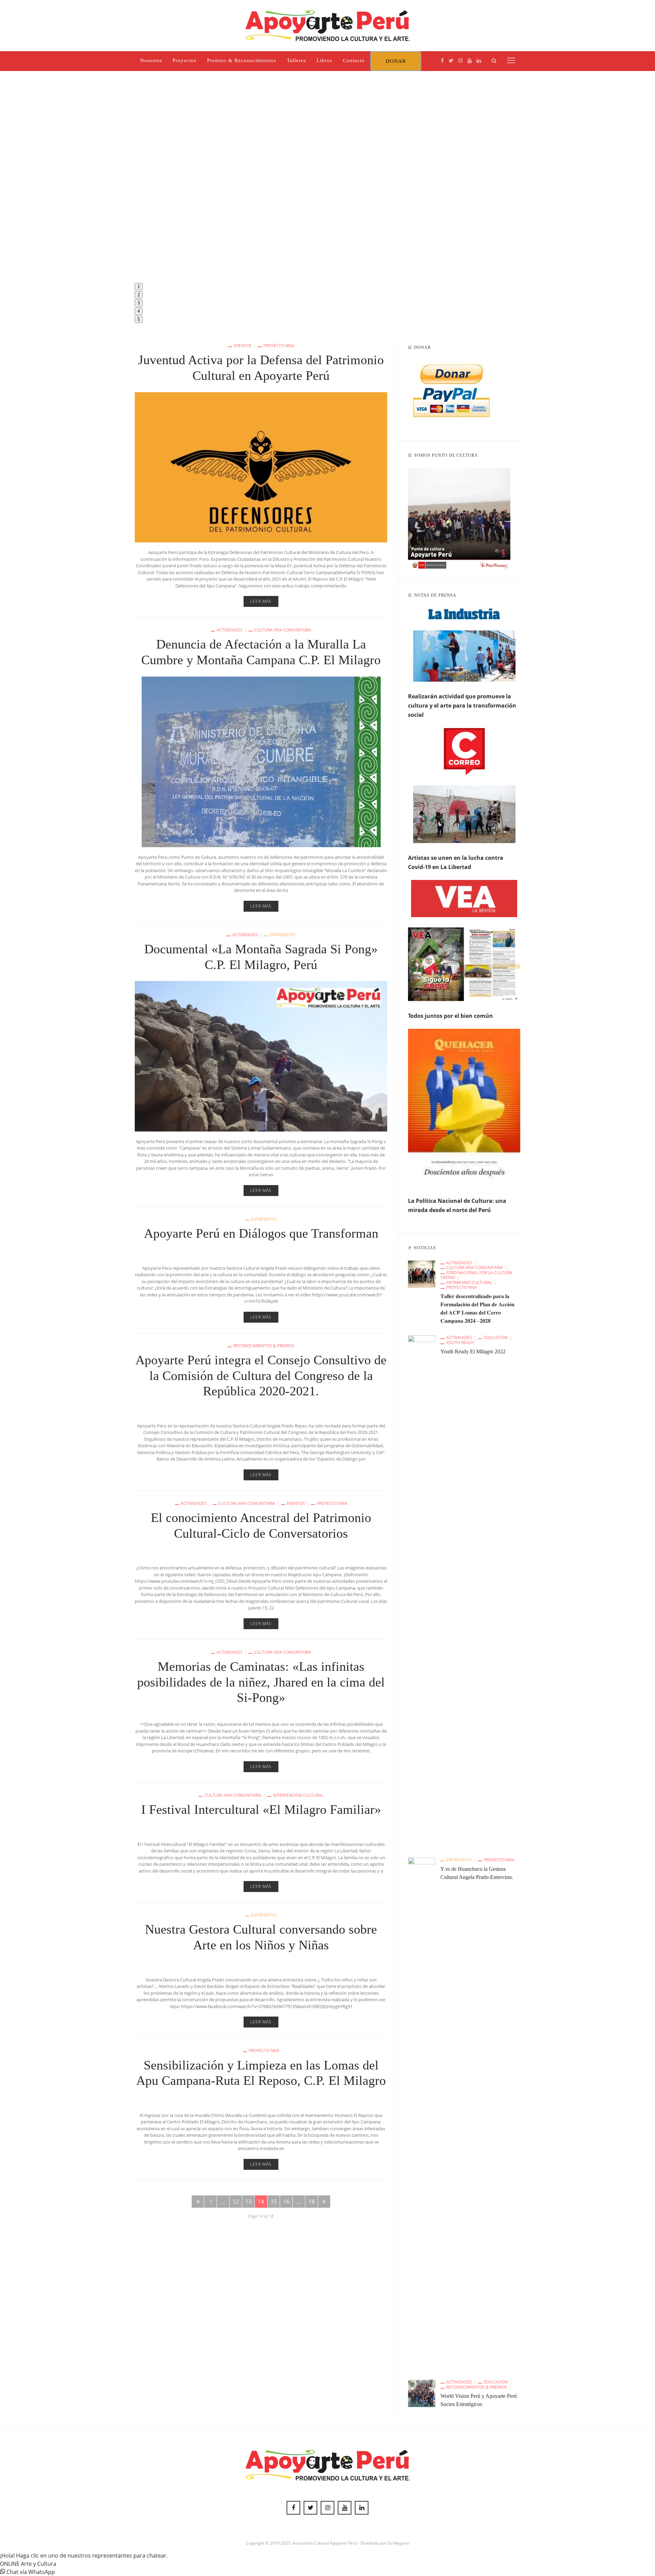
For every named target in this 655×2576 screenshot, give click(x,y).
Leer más (261, 601)
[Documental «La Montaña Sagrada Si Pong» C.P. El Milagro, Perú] (261, 1056)
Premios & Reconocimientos (242, 60)
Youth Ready (460, 1343)
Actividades (230, 630)
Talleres (296, 60)
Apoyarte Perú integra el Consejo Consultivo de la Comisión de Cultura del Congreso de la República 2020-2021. (261, 1375)
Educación (496, 1338)
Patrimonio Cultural (469, 1283)
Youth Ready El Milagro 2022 (473, 1351)
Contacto (354, 60)
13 (248, 2202)
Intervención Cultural (298, 1795)
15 (274, 2202)
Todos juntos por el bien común (450, 1016)
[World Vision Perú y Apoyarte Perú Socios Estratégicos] (422, 2393)
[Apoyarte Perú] (328, 25)
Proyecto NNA (279, 346)
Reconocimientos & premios (264, 1346)
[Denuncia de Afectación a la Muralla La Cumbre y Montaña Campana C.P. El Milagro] (261, 761)
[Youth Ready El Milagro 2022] (422, 1591)
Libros (324, 60)
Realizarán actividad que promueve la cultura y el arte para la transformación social (462, 706)
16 (286, 2202)
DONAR (396, 61)
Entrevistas (283, 935)
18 (311, 2202)
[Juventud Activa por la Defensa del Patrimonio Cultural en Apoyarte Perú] (261, 467)
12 (236, 2202)
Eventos (243, 346)
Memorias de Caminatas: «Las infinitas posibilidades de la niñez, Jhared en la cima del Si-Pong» (261, 1682)
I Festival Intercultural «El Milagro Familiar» (261, 1809)
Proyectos (185, 60)
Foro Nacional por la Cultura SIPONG (476, 1275)
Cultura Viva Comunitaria (283, 630)
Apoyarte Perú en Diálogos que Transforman (261, 1233)
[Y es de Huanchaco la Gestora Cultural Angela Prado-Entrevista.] (422, 2113)
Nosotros (151, 60)
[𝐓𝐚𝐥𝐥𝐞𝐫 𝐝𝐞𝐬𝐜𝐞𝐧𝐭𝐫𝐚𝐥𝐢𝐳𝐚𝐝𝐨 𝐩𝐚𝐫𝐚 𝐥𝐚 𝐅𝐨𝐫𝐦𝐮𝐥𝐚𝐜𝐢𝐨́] (422, 1273)
